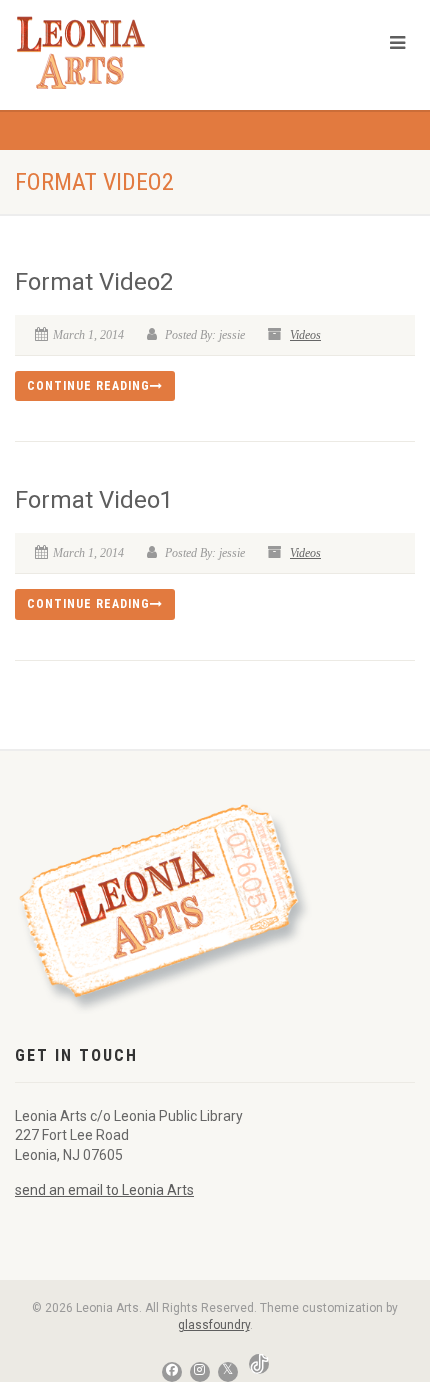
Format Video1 (94, 500)
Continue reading (88, 386)
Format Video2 (94, 282)
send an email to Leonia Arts (104, 1190)
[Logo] (143, 52)
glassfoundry (214, 1325)
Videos (305, 335)
